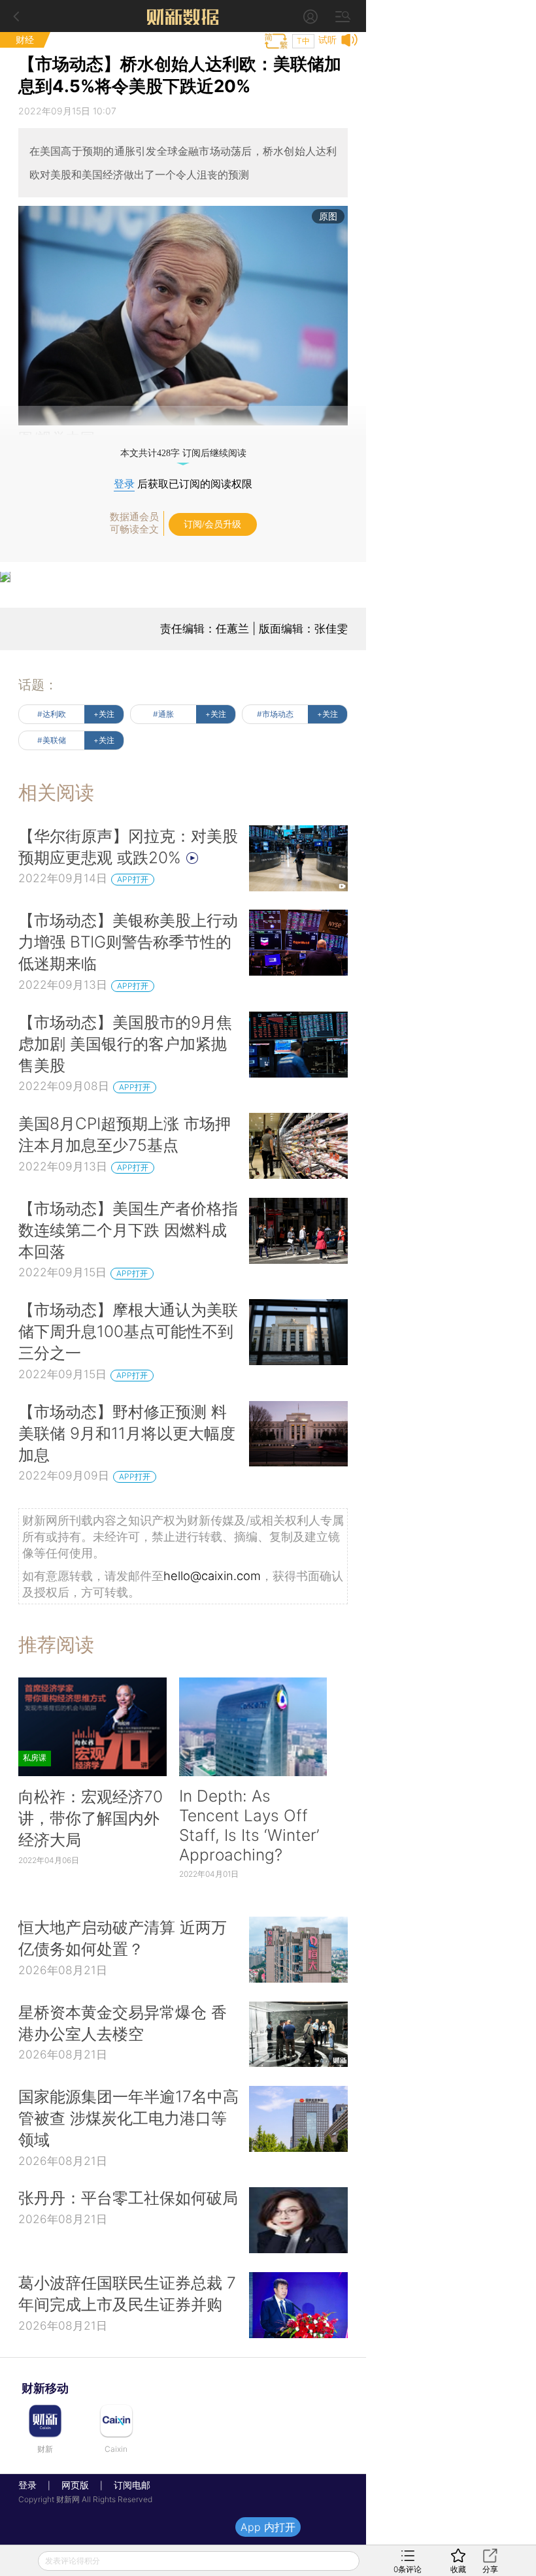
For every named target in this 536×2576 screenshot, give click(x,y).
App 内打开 (268, 2527)
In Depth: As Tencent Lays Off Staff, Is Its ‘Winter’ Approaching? (249, 1825)
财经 (25, 40)
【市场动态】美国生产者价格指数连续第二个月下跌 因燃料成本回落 (128, 1230)
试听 (327, 40)
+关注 (104, 714)
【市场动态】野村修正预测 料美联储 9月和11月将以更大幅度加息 (127, 1433)
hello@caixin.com (212, 1576)
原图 (328, 216)
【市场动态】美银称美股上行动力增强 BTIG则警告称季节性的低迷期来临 (128, 942)
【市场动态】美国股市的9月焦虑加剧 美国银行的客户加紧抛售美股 (125, 1044)
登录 (124, 484)
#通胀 (163, 714)
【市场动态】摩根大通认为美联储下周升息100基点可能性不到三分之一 (128, 1331)
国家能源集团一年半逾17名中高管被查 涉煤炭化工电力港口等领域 (128, 2118)
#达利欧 (52, 714)
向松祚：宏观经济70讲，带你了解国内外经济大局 (91, 1818)
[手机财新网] (183, 16)
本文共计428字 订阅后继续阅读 (183, 453)
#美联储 (52, 740)
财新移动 (45, 2388)
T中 (303, 41)
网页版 (75, 2485)
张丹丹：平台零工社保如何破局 (128, 2198)
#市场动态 (275, 714)
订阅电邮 (127, 2485)
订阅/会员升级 (212, 524)
